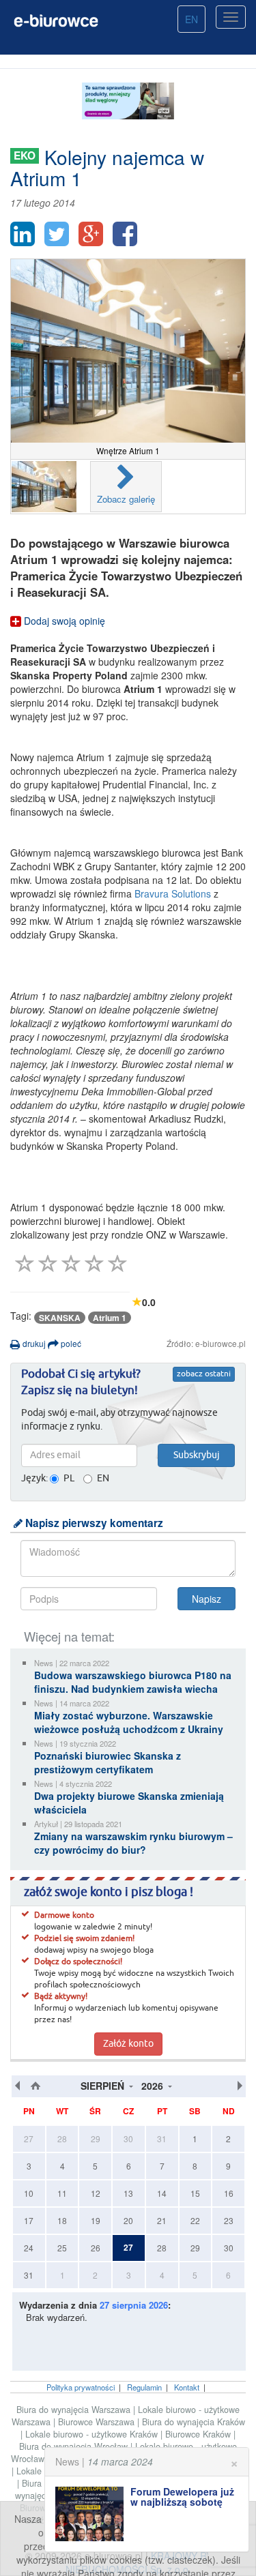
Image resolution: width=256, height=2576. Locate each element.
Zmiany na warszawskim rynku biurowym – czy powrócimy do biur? (133, 1843)
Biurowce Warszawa (98, 2422)
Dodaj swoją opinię (63, 621)
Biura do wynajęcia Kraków (194, 2422)
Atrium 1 (110, 1318)
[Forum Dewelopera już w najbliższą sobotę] (93, 2514)
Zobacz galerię (126, 499)
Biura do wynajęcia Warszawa (75, 2410)
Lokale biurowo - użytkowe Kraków (93, 2434)
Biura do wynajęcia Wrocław (75, 2446)
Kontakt (187, 2387)
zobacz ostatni (204, 1374)
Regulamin (144, 2387)
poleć (70, 1343)
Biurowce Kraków (199, 2434)
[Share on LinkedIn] (23, 234)
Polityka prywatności (81, 2387)
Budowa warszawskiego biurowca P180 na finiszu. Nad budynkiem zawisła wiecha (133, 1682)
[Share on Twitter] (57, 234)
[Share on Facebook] (125, 234)
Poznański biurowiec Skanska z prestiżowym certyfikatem (108, 1762)
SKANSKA (60, 1318)
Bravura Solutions (173, 893)
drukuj (33, 1343)
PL (69, 1479)
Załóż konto (128, 2044)
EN (191, 19)
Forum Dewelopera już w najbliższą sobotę (182, 2497)
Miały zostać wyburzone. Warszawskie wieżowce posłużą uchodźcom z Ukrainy (129, 1722)
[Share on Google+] (91, 234)
